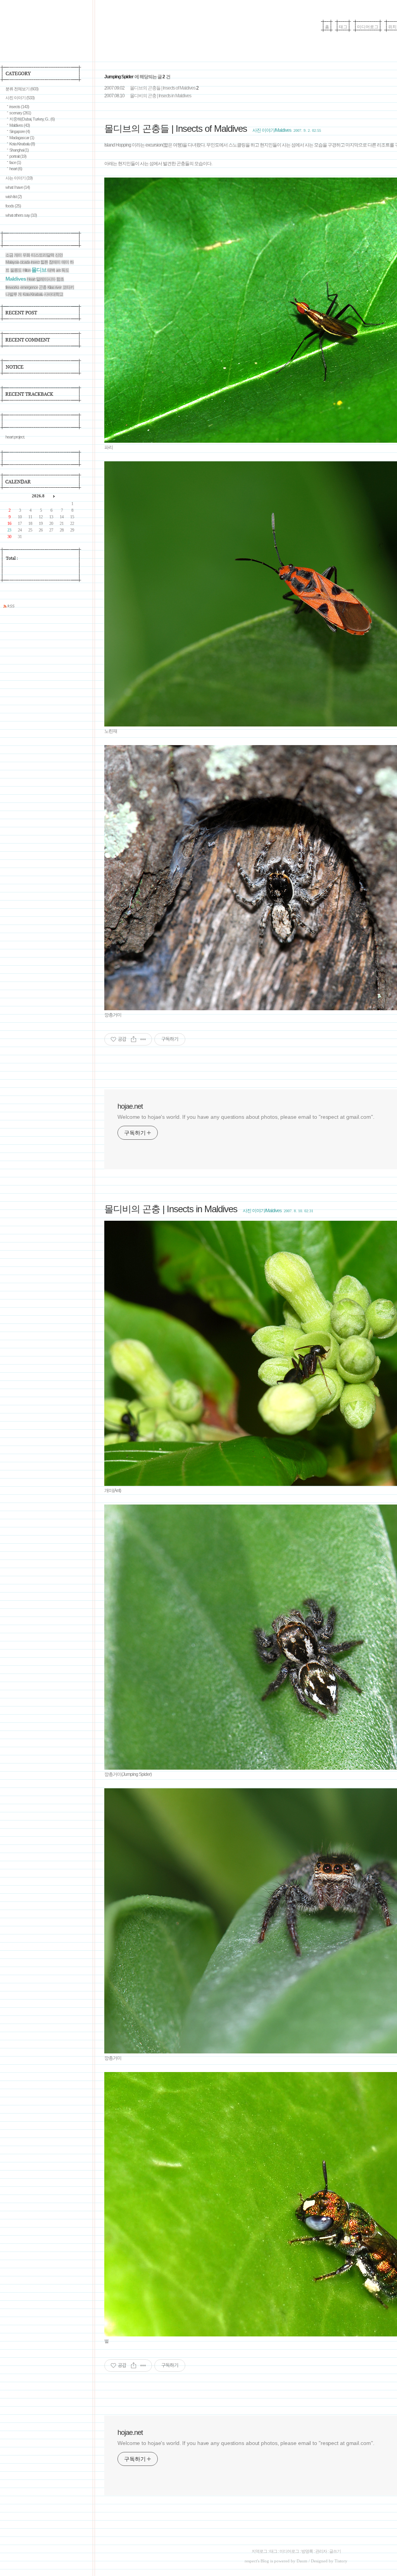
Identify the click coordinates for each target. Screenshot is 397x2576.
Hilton (27, 270)
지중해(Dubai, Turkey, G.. (32, 119)
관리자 (321, 2551)
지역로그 (259, 2551)
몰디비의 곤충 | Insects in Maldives (161, 96)
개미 (18, 255)
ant (58, 270)
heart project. (15, 437)
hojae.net (130, 1106)
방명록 (307, 2551)
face (15, 162)
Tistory (341, 2561)
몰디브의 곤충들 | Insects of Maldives (163, 88)
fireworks (12, 287)
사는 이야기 (19, 178)
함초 (60, 279)
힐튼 (44, 262)
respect (251, 2561)
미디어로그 (368, 27)
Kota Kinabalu (22, 144)
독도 (65, 270)
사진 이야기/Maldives (272, 130)
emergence (29, 287)
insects (19, 107)
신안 (59, 255)
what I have (18, 187)
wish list (14, 197)
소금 (9, 255)
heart (16, 169)
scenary (20, 113)
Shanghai (19, 150)
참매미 (55, 262)
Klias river (54, 287)
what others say (21, 215)
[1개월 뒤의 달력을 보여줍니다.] (54, 496)
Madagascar (22, 138)
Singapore (20, 131)
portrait (18, 156)
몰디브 (39, 270)
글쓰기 (335, 2551)
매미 (65, 262)
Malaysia (12, 262)
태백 (51, 270)
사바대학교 (54, 294)
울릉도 (16, 270)
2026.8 (38, 496)
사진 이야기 (20, 98)
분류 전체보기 (22, 89)
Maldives (20, 125)
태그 (343, 27)
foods (13, 206)
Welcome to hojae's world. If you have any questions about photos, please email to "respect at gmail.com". (246, 1117)
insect (35, 262)
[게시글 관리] (143, 1039)
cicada (25, 262)
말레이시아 (46, 279)
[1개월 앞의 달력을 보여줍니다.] (28, 496)
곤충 (43, 287)
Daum (302, 2561)
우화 (26, 255)
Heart (31, 279)
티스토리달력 (43, 255)
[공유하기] (134, 1039)
